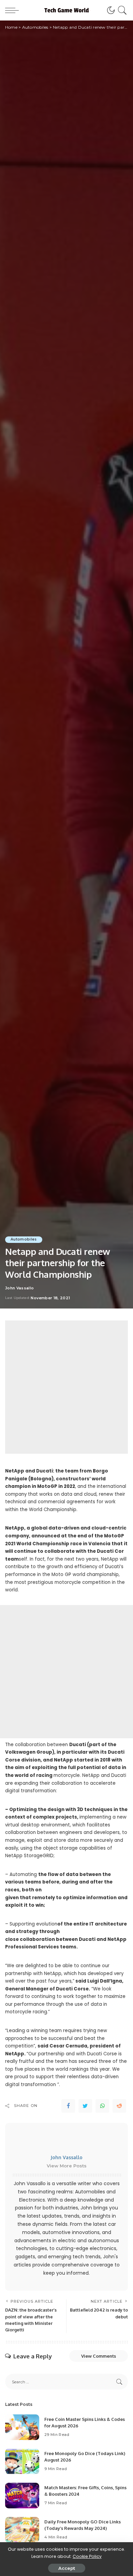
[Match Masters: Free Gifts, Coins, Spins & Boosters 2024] (22, 2496)
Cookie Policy (87, 2556)
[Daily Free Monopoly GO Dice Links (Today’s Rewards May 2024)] (22, 2530)
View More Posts (67, 2166)
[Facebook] (68, 2106)
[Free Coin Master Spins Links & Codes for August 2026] (22, 2427)
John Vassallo (19, 1288)
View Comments (99, 2356)
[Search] (121, 10)
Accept (67, 2568)
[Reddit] (119, 2106)
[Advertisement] (66, 1387)
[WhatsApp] (102, 2106)
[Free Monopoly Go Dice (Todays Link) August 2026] (22, 2461)
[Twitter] (85, 2106)
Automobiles (24, 1239)
